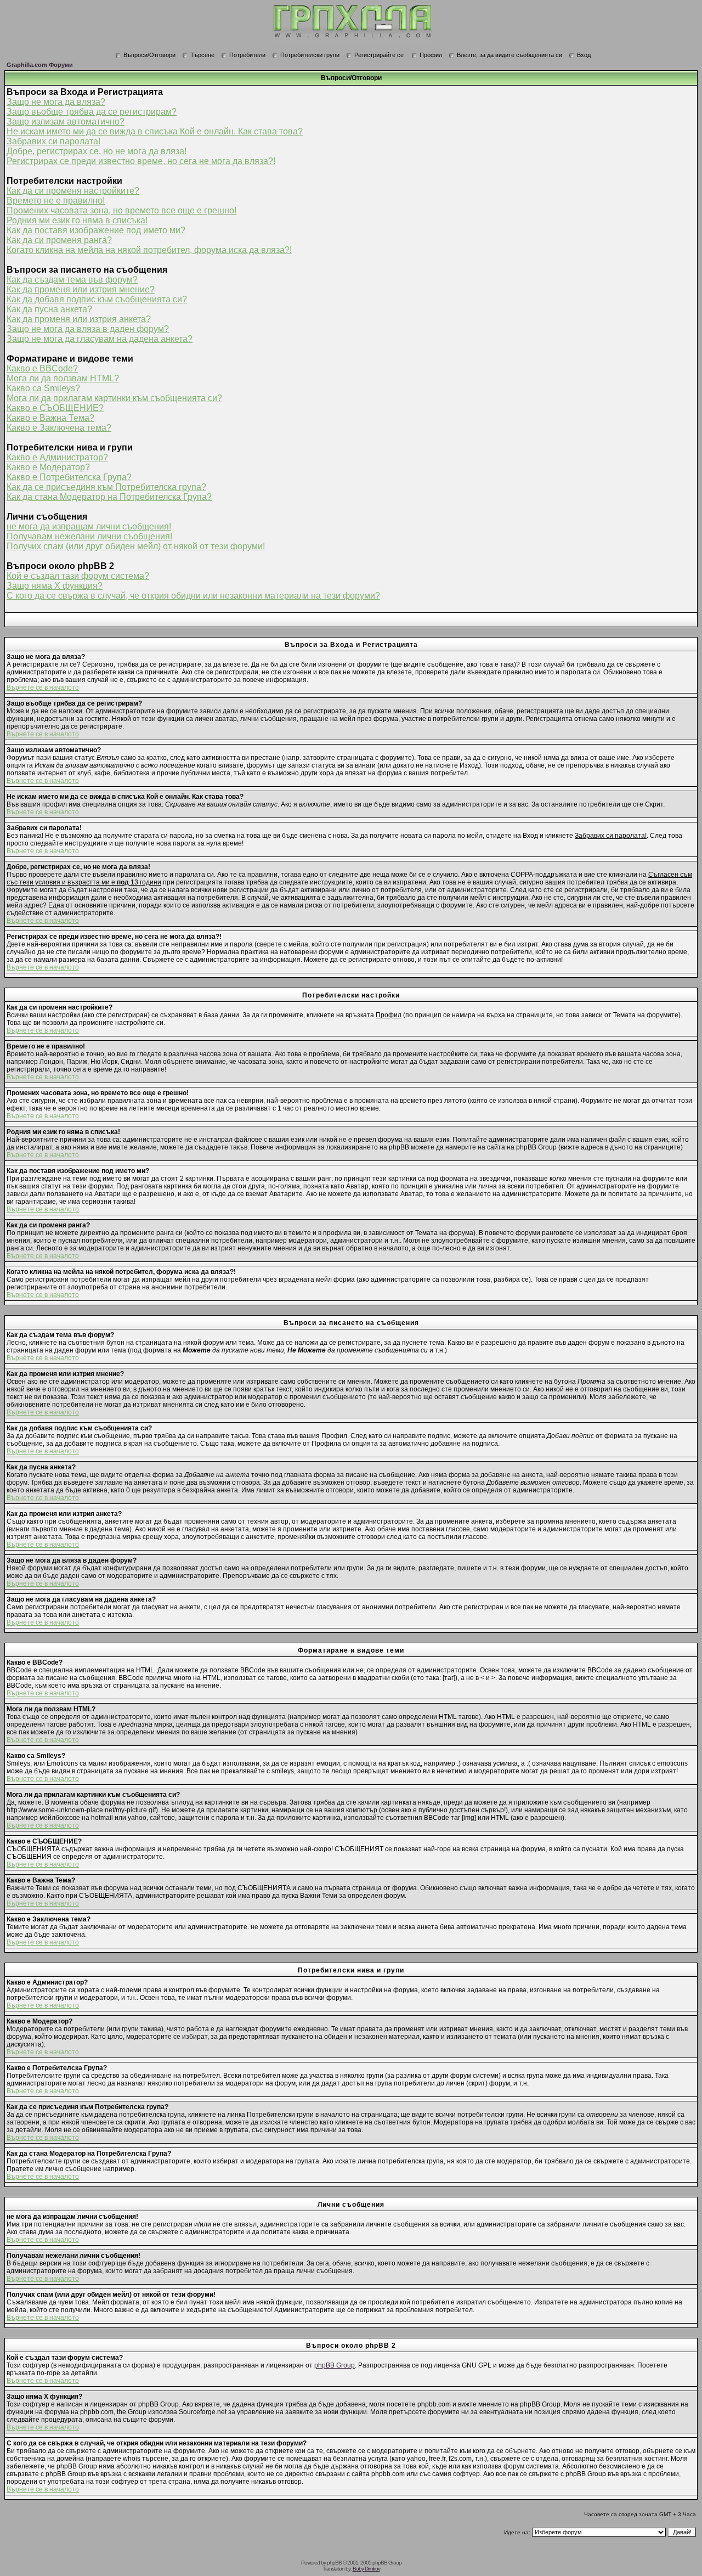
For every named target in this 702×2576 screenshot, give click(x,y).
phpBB (334, 2563)
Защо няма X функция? (55, 586)
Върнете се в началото (43, 687)
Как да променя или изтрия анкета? (79, 319)
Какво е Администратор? (57, 457)
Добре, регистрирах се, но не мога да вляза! (97, 151)
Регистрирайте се (379, 55)
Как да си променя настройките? (73, 191)
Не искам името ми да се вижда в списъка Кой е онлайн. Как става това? (155, 131)
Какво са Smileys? (43, 388)
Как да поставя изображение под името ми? (96, 230)
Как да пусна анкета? (49, 309)
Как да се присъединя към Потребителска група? (106, 487)
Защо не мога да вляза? (56, 102)
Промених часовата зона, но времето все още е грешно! (121, 210)
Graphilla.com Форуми (40, 65)
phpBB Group (335, 2365)
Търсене (202, 55)
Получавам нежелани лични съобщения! (89, 536)
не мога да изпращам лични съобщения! (89, 526)
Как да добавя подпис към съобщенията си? (97, 299)
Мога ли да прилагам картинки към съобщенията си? (114, 398)
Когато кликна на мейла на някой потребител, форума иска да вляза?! (149, 250)
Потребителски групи (310, 55)
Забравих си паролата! (53, 141)
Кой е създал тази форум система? (78, 576)
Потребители (247, 55)
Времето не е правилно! (56, 201)
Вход (584, 55)
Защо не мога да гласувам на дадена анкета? (100, 339)
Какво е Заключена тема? (59, 428)
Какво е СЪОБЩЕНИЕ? (55, 408)
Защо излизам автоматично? (66, 122)
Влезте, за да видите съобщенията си (509, 55)
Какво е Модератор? (48, 467)
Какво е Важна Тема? (50, 418)
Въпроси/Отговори (149, 55)
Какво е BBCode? (42, 368)
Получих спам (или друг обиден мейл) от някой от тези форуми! (136, 546)
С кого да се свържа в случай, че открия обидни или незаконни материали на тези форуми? (193, 596)
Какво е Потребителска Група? (69, 477)
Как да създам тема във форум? (72, 280)
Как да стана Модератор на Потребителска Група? (109, 497)
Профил (431, 55)
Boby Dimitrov (366, 2569)
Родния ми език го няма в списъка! (77, 220)
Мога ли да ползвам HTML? (63, 378)
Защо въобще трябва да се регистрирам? (92, 112)
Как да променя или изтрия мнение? (81, 289)
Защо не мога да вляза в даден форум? (88, 329)
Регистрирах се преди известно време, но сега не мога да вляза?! (141, 161)
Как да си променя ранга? (59, 240)
